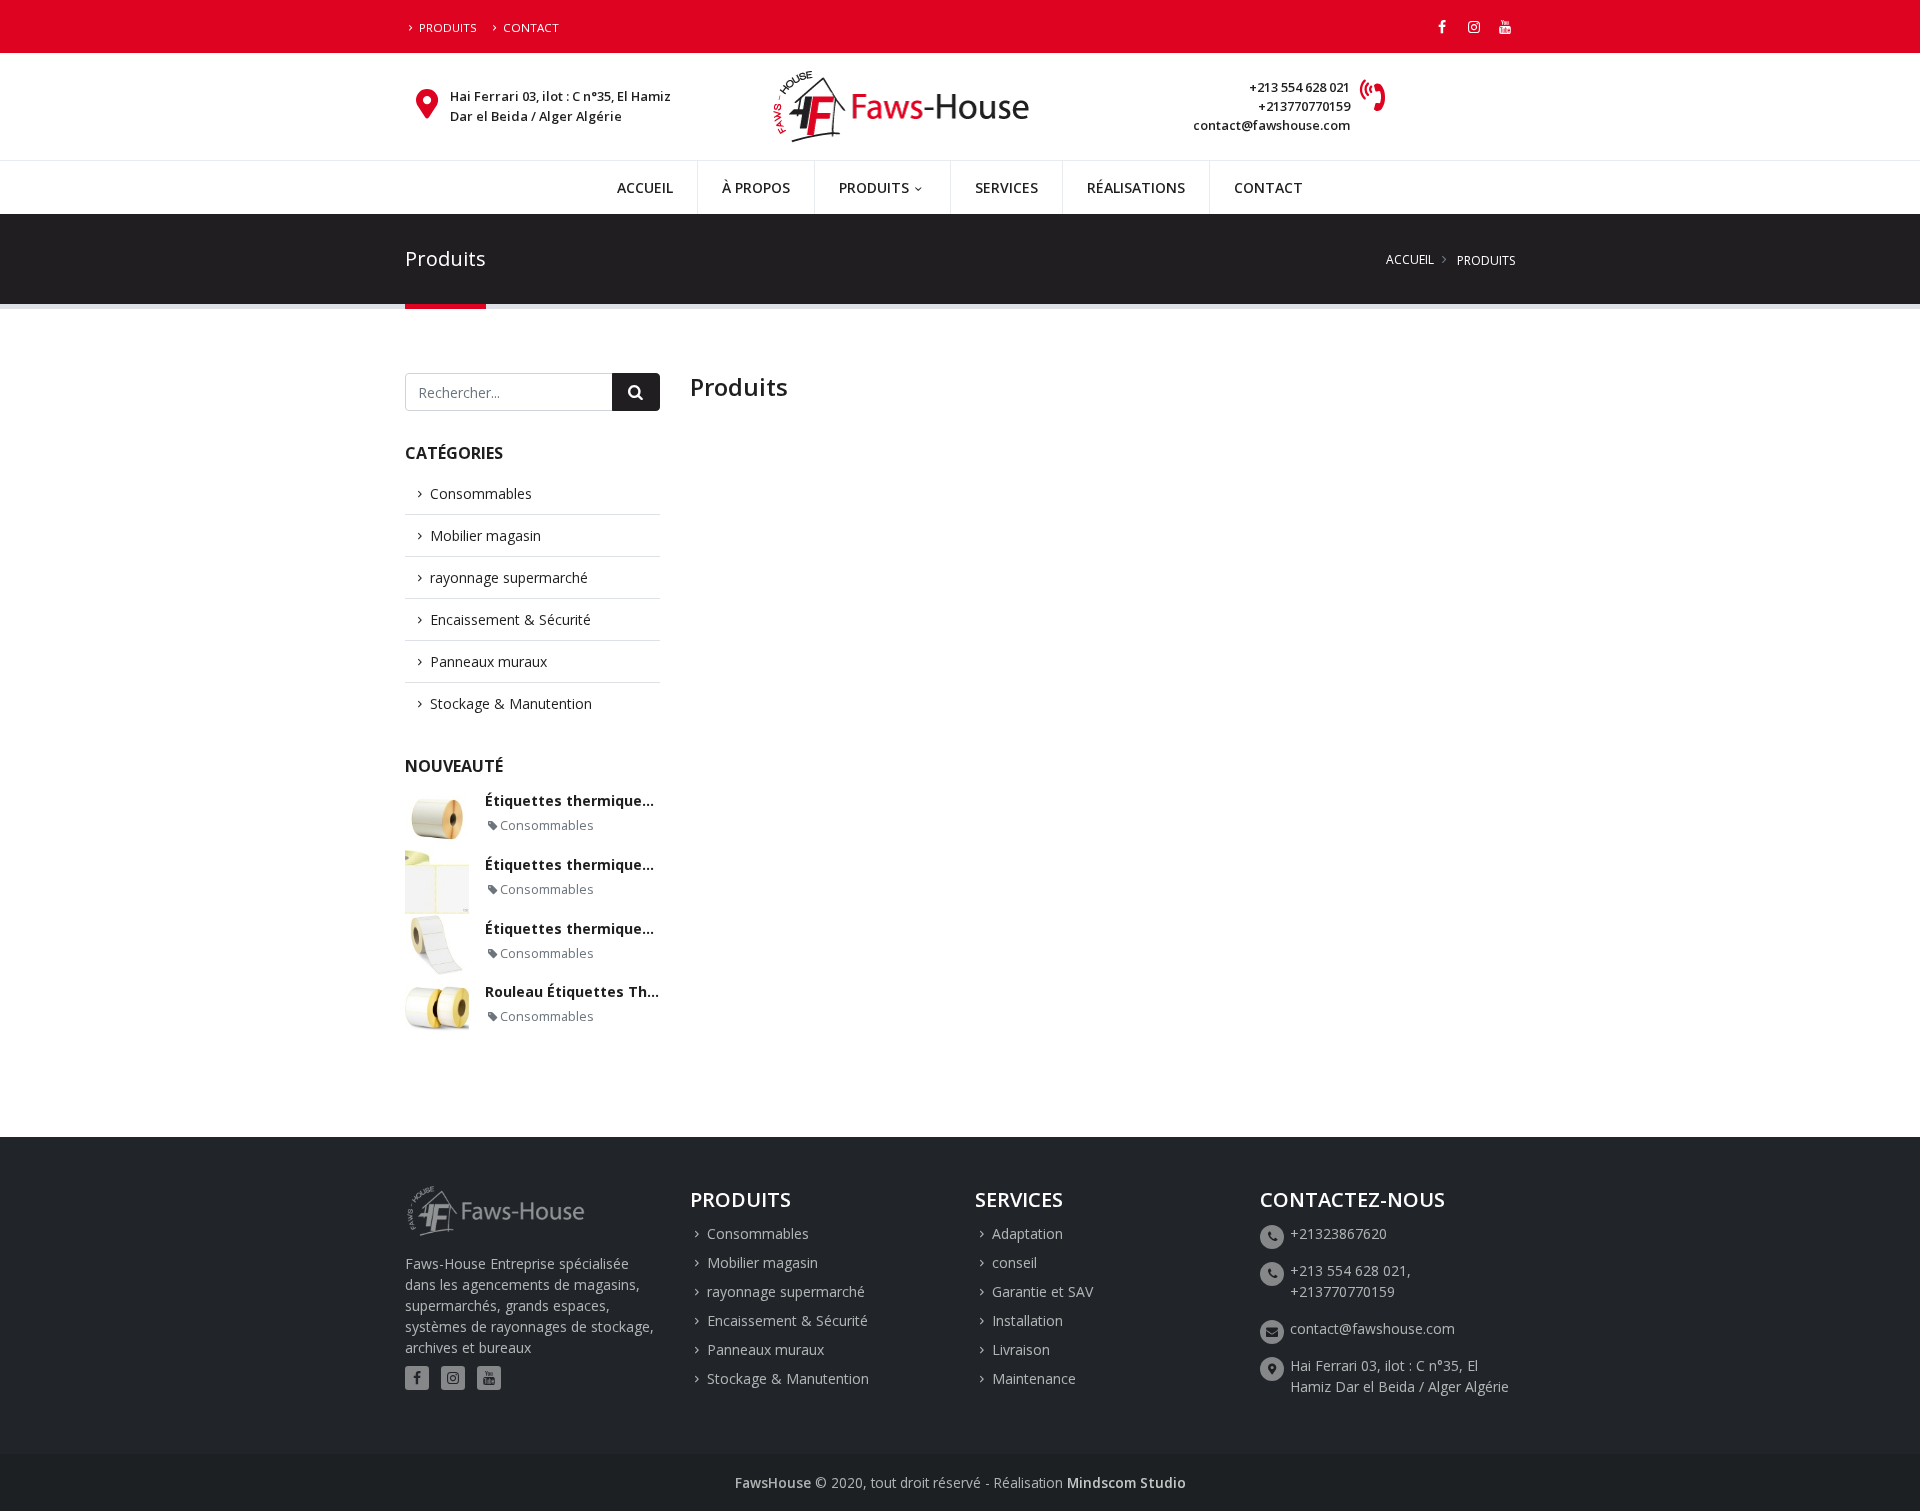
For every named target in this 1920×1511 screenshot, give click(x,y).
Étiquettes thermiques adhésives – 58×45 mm (650, 800)
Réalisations (1136, 187)
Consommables (481, 493)
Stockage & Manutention (511, 703)
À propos (756, 187)
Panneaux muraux (488, 661)
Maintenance (1034, 1378)
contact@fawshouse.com (1271, 125)
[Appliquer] (636, 392)
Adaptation (1027, 1233)
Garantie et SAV (1042, 1291)
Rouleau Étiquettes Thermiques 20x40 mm (638, 991)
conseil (1014, 1262)
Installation (1027, 1320)
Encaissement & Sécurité (510, 619)
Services (1006, 187)
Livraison (1021, 1349)
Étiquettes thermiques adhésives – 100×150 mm (658, 864)
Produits (448, 27)
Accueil (645, 187)
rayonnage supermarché (509, 577)
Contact (531, 27)
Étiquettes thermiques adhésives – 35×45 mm (650, 928)
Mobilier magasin (485, 535)
